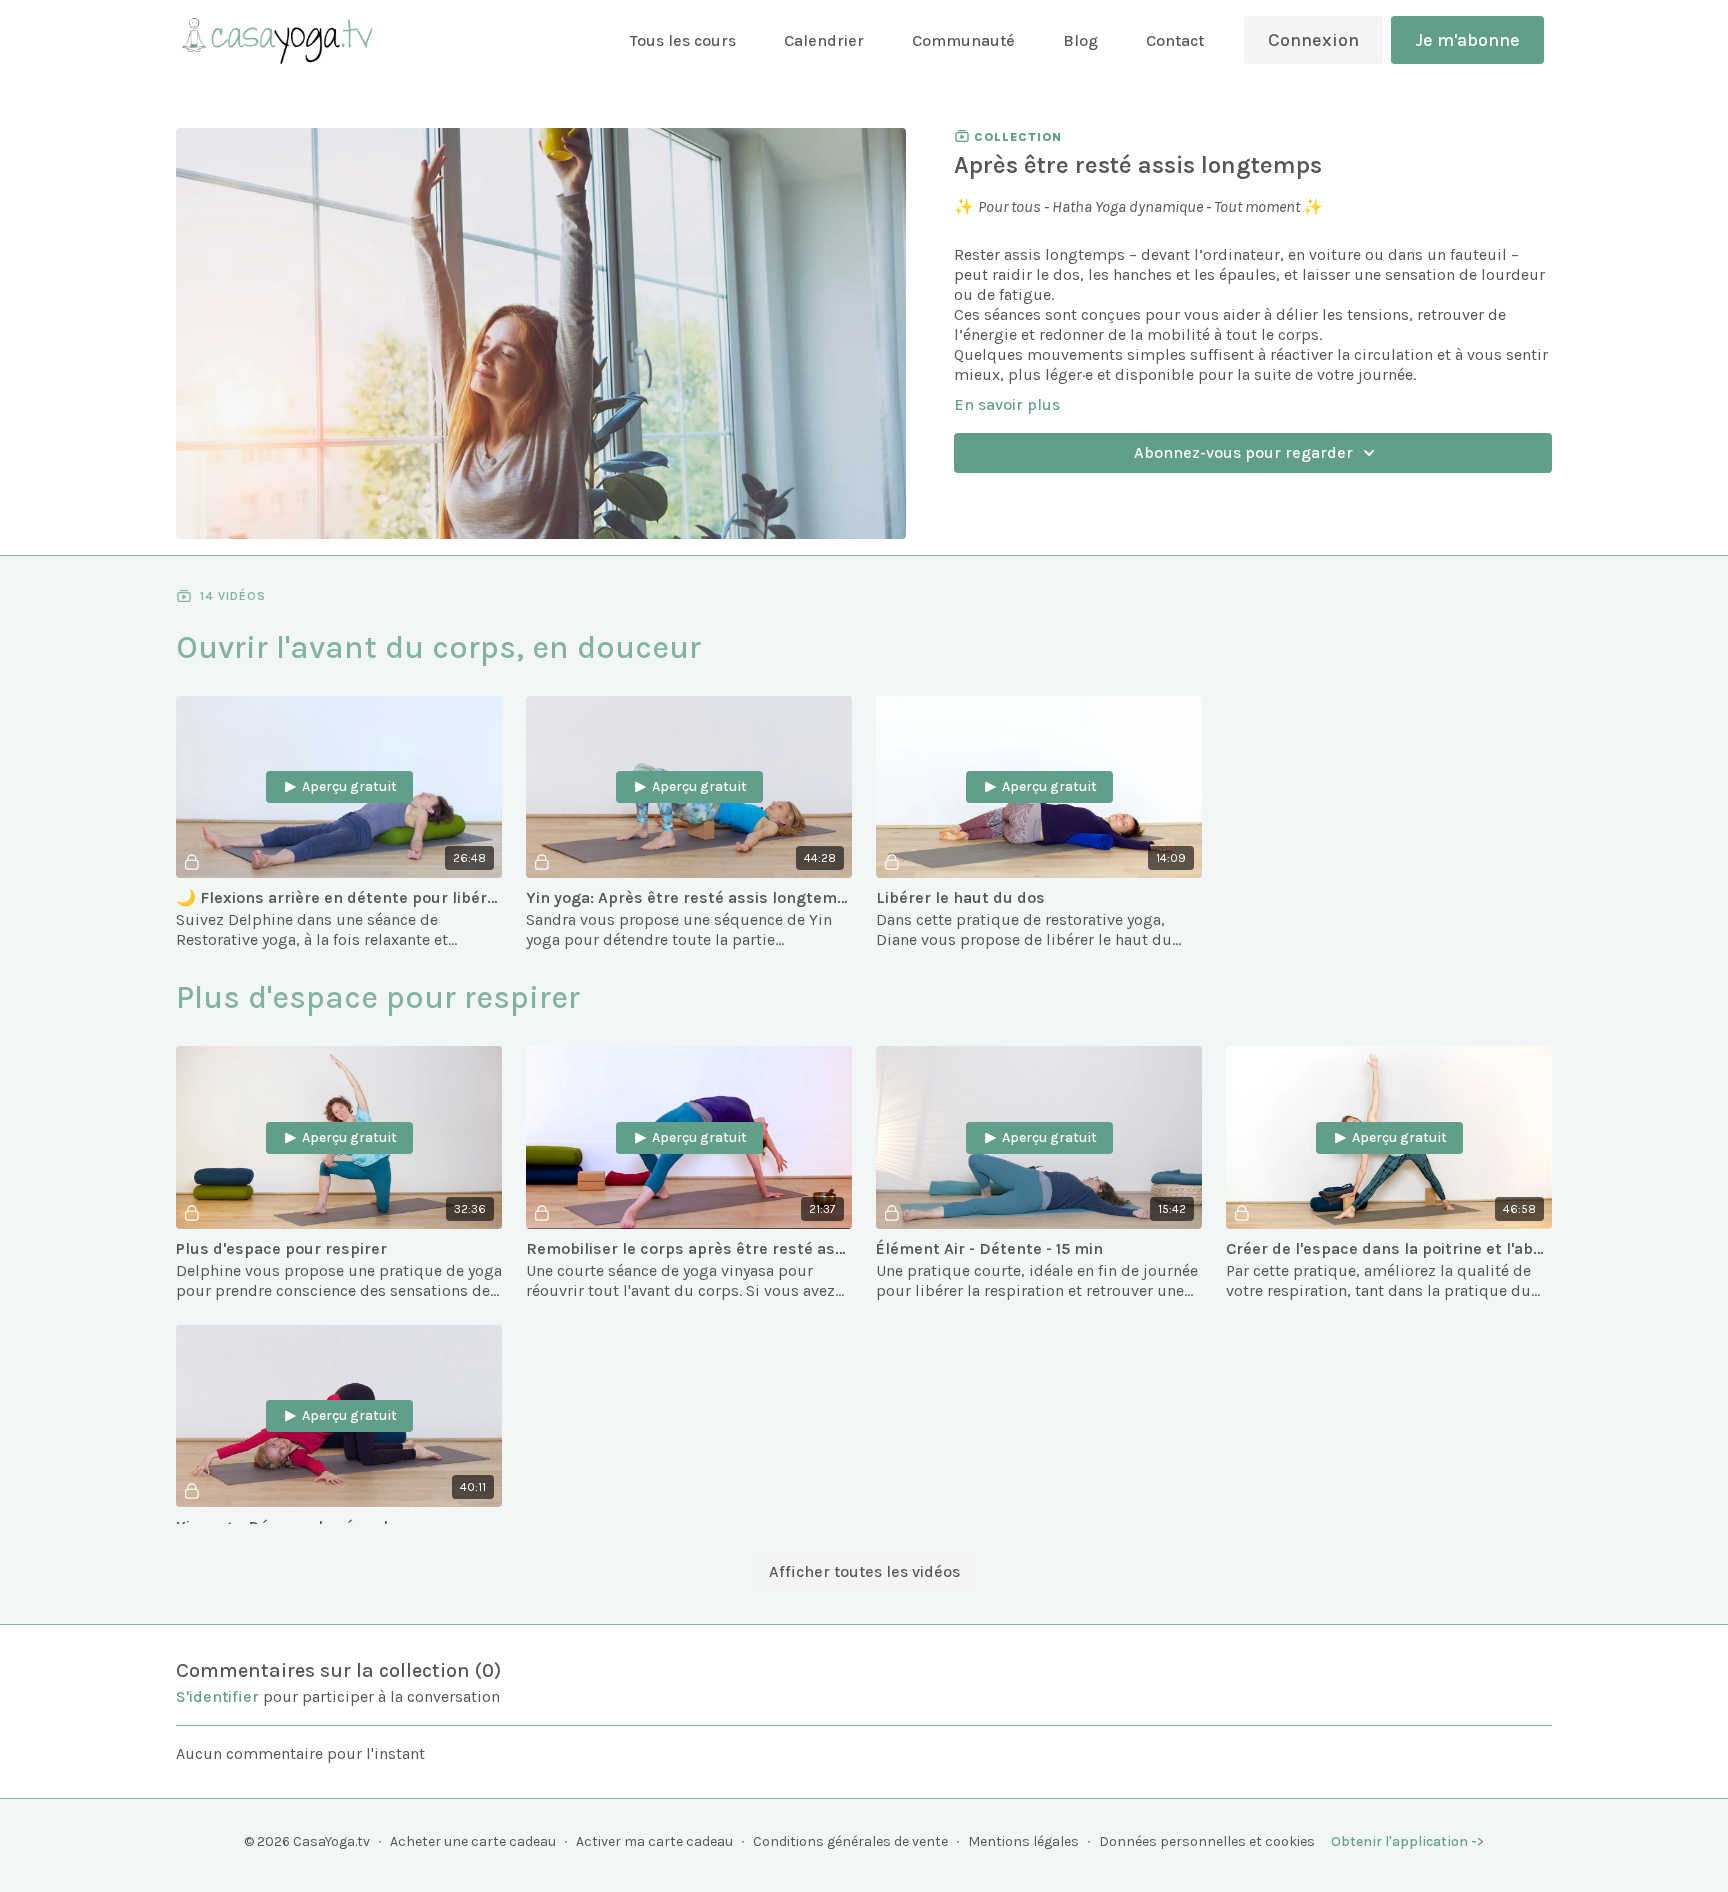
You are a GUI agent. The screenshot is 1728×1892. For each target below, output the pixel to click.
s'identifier (217, 1696)
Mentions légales (1023, 1841)
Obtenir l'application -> (1407, 1841)
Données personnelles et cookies (1207, 1841)
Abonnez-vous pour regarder (1243, 452)
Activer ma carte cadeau (654, 1841)
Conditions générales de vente (850, 1841)
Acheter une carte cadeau (473, 1841)
